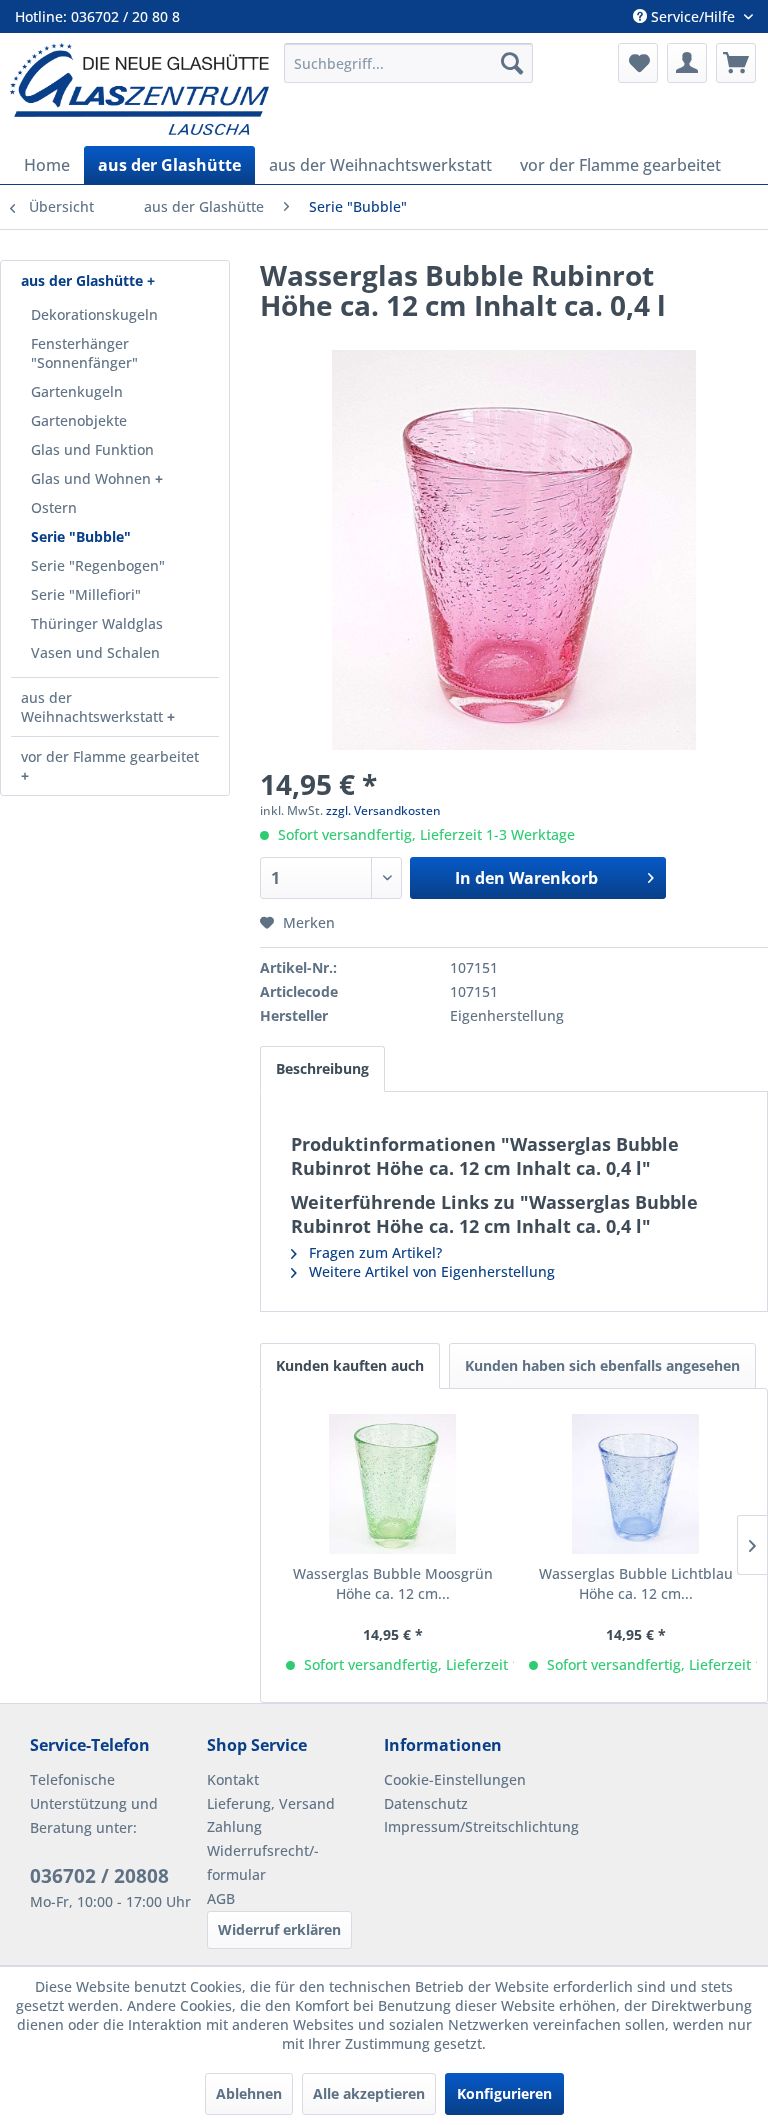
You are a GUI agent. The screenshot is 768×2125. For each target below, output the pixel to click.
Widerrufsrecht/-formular (263, 1862)
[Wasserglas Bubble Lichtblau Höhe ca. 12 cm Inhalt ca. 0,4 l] (635, 1484)
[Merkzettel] (638, 63)
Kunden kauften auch (350, 1365)
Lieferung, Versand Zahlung (271, 1815)
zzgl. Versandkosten (383, 810)
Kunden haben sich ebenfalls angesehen (602, 1365)
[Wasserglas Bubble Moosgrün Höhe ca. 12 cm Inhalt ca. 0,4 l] (392, 1484)
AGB (221, 1898)
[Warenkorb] (736, 63)
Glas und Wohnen (93, 478)
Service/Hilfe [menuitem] (693, 16)
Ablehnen (249, 2093)
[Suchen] (512, 63)
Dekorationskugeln (94, 314)
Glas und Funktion (92, 449)
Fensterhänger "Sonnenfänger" (84, 353)
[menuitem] (409, 63)
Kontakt (233, 1779)
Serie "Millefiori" (86, 594)
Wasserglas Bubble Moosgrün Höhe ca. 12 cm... (393, 1583)
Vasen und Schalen (95, 652)
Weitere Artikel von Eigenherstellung (430, 1271)
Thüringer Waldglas (97, 623)
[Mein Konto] (687, 63)
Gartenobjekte (79, 420)
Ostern (54, 507)
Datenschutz (426, 1803)
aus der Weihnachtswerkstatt (94, 707)
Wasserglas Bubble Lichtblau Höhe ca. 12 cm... (636, 1583)
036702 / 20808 (99, 1876)
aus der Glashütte (84, 280)
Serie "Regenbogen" (98, 565)
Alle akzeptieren (369, 2093)
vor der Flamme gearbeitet (110, 756)
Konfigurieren (504, 2093)
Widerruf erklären (279, 1929)
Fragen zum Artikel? (373, 1252)
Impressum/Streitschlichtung (467, 1826)
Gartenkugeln (77, 391)
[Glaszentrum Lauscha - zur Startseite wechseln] (139, 89)
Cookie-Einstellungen (455, 1779)
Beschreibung (322, 1068)
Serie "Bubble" (81, 536)
